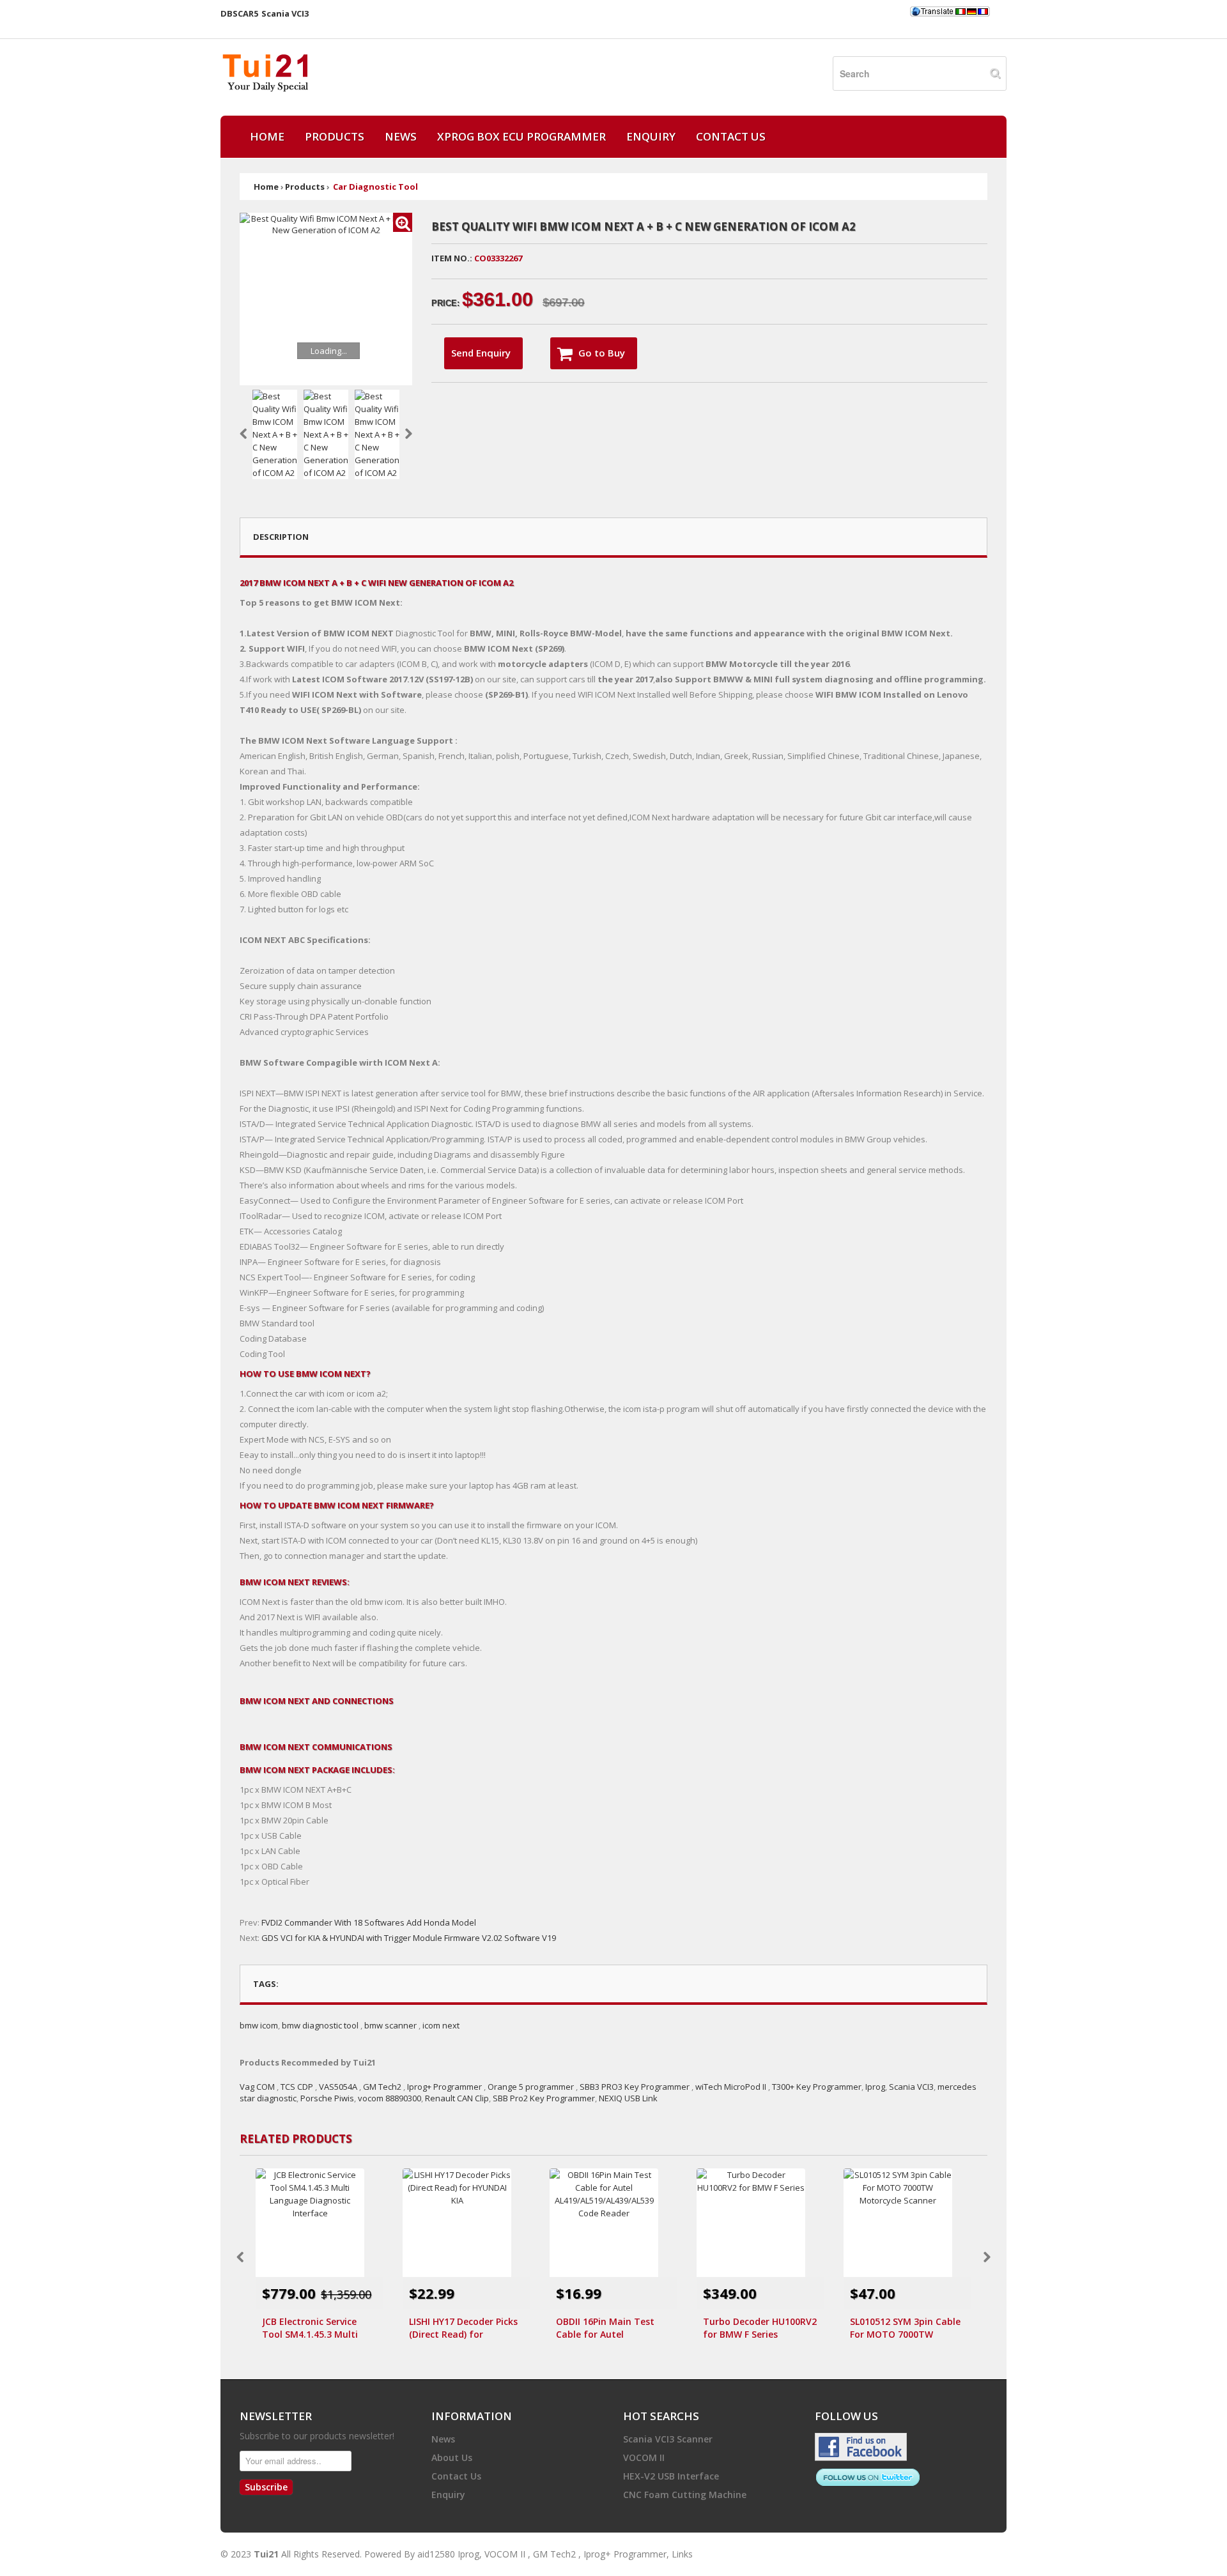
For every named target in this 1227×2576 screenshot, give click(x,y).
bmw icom (259, 2025)
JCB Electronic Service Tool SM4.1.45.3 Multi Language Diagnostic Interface (310, 2328)
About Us (452, 2457)
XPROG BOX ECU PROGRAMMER (521, 136)
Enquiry (651, 136)
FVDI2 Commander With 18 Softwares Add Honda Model (369, 1922)
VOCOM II (644, 2457)
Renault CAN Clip (457, 2098)
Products (335, 136)
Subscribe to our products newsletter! (317, 2436)
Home (267, 136)
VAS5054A (339, 2087)
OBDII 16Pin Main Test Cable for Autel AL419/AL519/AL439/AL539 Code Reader (612, 2328)
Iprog (875, 2087)
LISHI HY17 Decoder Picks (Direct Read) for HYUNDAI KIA (463, 2328)
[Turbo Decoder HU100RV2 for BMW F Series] (760, 2223)
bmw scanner (390, 2025)
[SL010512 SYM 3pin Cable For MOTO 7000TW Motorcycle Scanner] (907, 2223)
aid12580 (436, 2554)
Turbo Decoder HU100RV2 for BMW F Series (760, 2328)
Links (682, 2554)
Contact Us (731, 136)
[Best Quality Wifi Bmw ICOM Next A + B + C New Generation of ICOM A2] (403, 222)
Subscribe (266, 2487)
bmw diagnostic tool (320, 2025)
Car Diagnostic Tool (375, 187)
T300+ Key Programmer (817, 2087)
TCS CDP (297, 2087)
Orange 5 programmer (531, 2087)
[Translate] (950, 11)
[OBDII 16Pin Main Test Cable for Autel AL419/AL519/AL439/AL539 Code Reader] (613, 2223)
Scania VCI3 (285, 13)
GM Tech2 (382, 2087)
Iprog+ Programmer (444, 2087)
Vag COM (257, 2087)
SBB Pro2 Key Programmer (544, 2098)
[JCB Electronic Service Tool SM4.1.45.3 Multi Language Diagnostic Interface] (320, 2223)
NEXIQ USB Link (628, 2098)
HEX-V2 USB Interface (671, 2476)
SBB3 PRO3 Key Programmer (635, 2087)
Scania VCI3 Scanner (668, 2439)
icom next (441, 2025)
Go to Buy (602, 353)
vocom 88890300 (390, 2098)
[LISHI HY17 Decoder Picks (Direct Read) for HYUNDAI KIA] (467, 2223)
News (401, 136)
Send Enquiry (481, 353)
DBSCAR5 (239, 13)
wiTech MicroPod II (731, 2087)
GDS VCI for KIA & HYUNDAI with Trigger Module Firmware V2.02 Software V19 (409, 1938)
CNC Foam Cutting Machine (685, 2495)
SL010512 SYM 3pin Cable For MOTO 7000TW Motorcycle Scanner (905, 2328)
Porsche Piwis (327, 2098)
